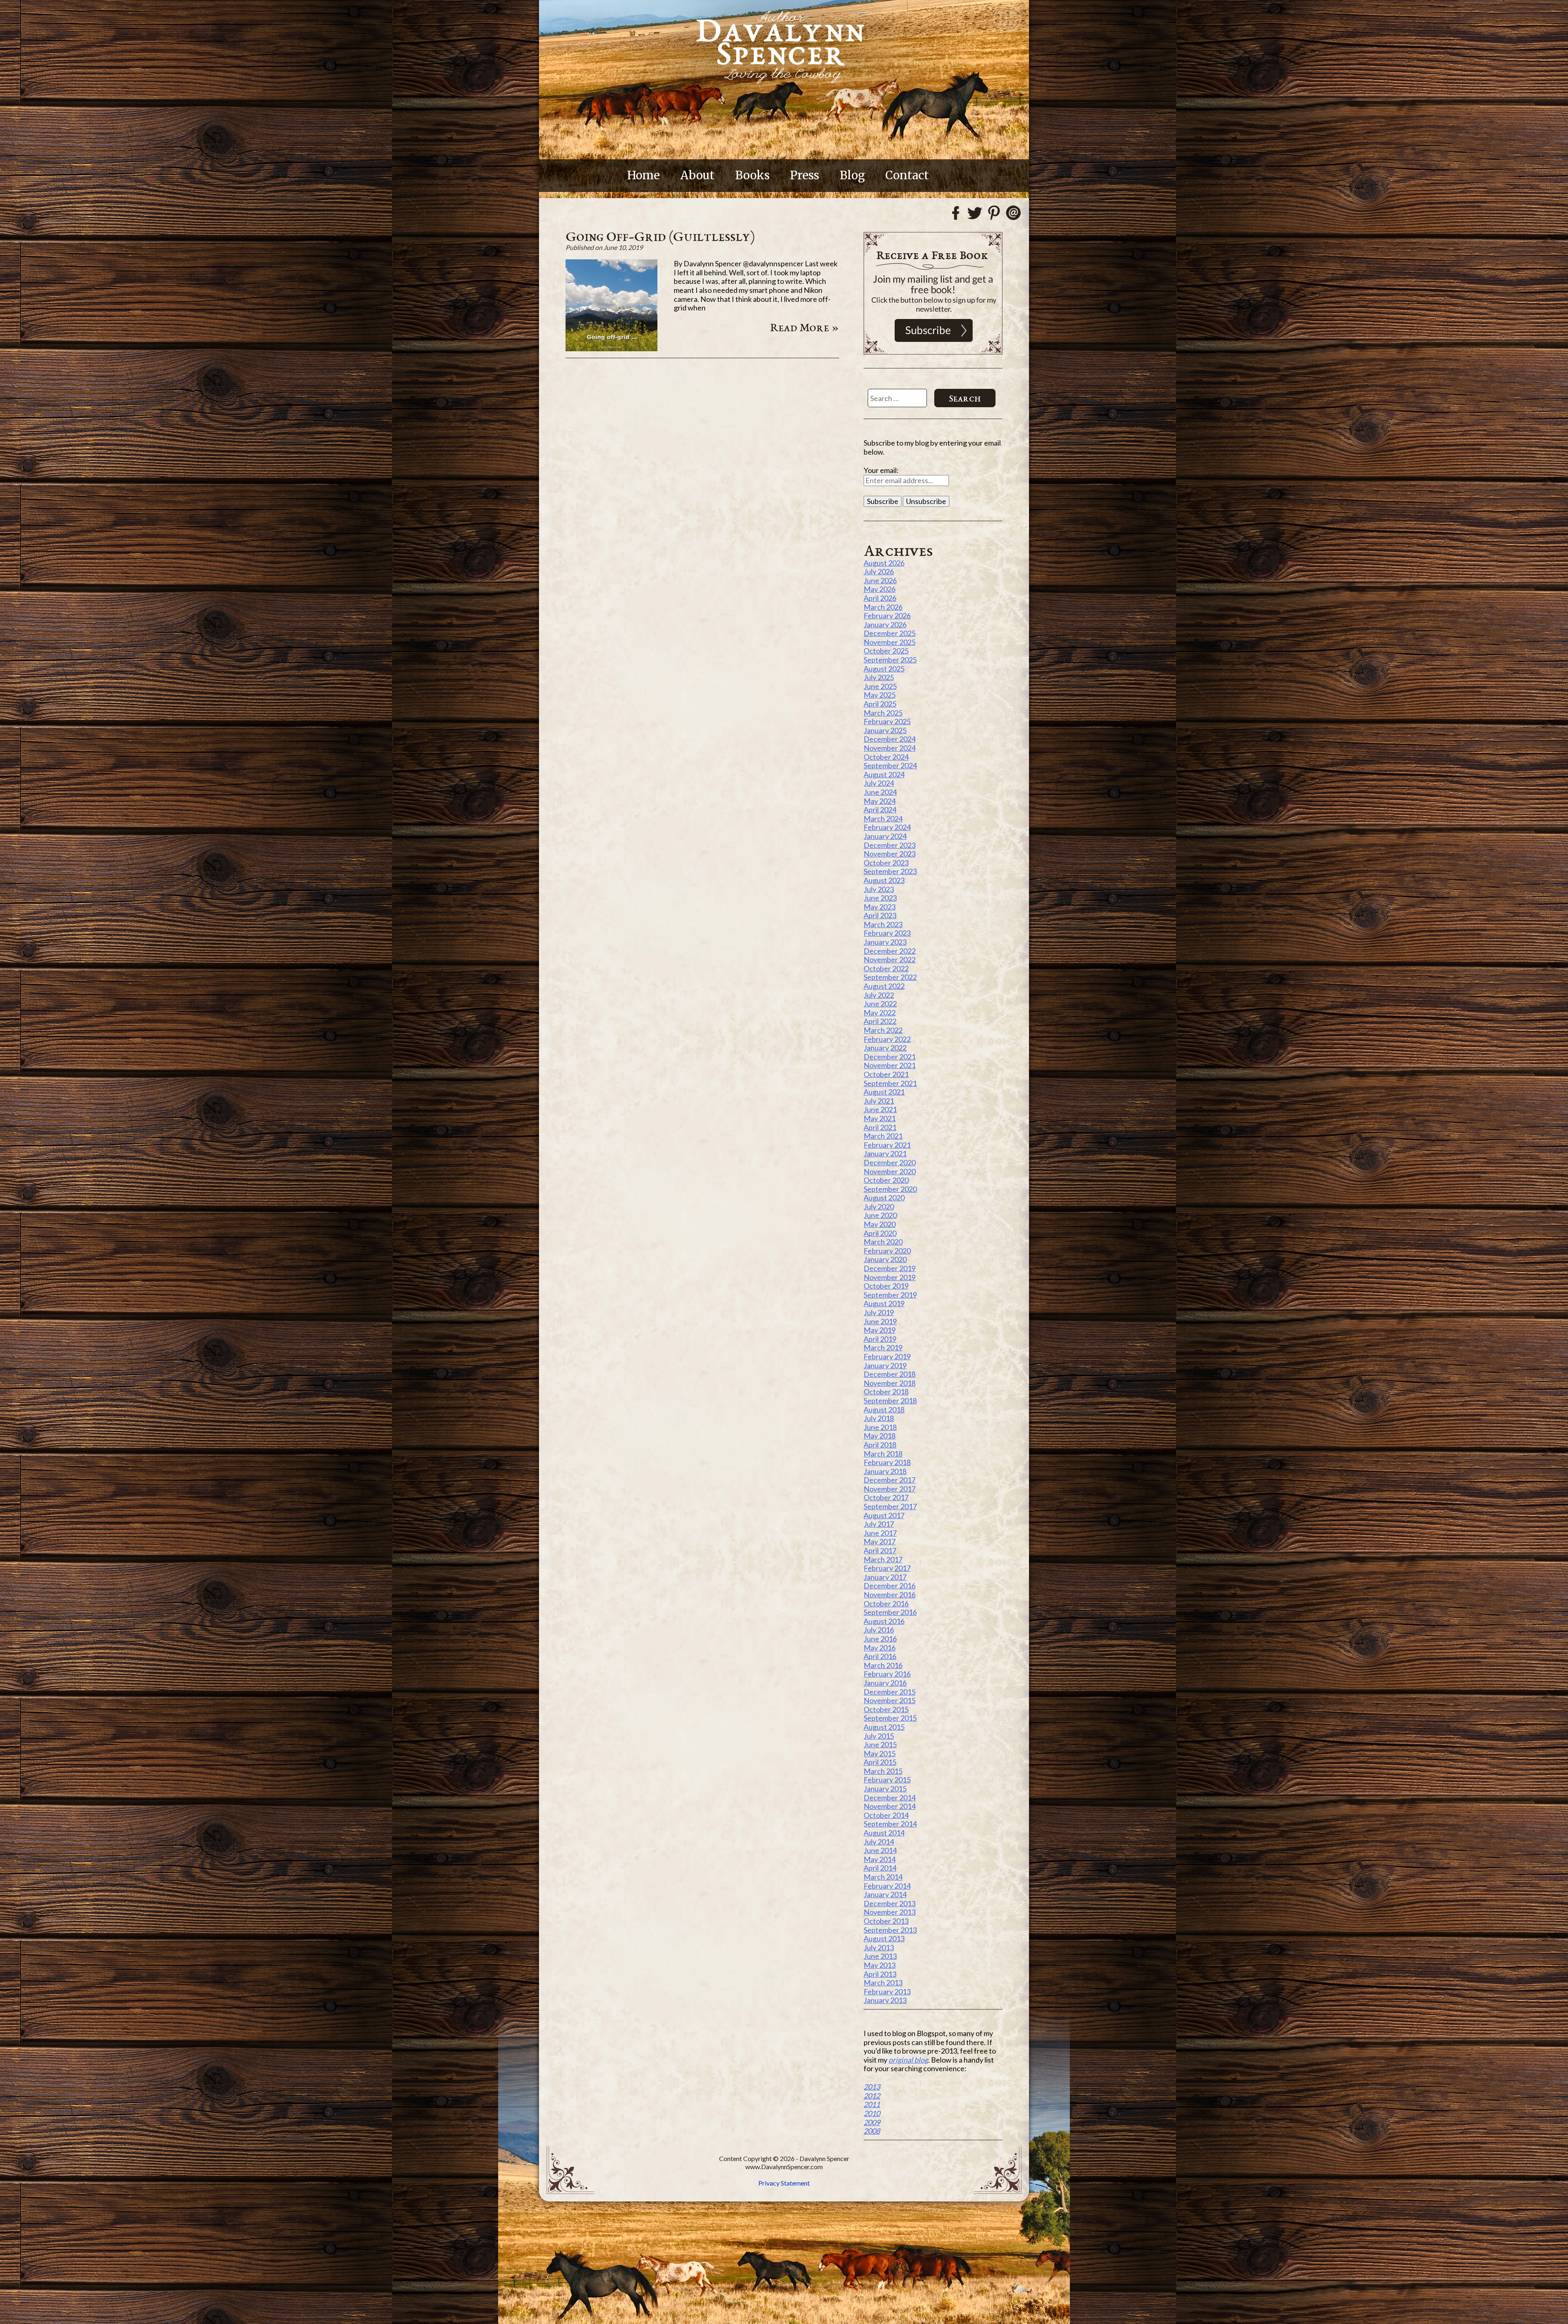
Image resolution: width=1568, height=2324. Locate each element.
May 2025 (880, 695)
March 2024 (883, 819)
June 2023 (880, 898)
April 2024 (880, 810)
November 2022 (890, 959)
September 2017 (890, 1506)
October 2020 (886, 1180)
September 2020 (890, 1189)
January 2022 (885, 1048)
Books (752, 175)
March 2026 (883, 607)
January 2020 (885, 1259)
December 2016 (890, 1586)
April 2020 (880, 1233)
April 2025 (880, 704)
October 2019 (886, 1286)
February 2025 (887, 721)
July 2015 (879, 1736)
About (697, 175)
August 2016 (884, 1621)
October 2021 (886, 1074)
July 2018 (879, 1418)
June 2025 (880, 686)
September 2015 (890, 1718)
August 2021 (884, 1092)
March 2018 (883, 1454)
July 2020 (879, 1207)
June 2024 (880, 792)
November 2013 (890, 1912)
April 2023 (880, 915)
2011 (872, 2104)
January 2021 (885, 1153)
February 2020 (887, 1251)
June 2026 (880, 580)
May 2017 (880, 1541)
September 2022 (890, 977)
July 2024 (879, 783)
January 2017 (885, 1577)
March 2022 (883, 1030)
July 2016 (879, 1630)
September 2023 (890, 871)
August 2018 (884, 1410)
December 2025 (890, 633)
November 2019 (890, 1277)
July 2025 (879, 677)
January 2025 (885, 730)
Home (644, 175)
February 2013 (887, 1992)
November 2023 (890, 854)
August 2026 (884, 563)
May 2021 (880, 1118)
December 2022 (890, 951)
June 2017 (880, 1533)
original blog (908, 2060)
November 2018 (890, 1383)
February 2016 (887, 1674)
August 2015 (884, 1727)
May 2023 (880, 907)
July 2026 (879, 571)
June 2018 (880, 1427)
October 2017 (886, 1497)
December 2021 (890, 1057)
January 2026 (885, 624)
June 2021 (880, 1109)
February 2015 (887, 1780)
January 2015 (885, 1789)
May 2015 (880, 1753)
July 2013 (879, 1947)
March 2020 (883, 1242)
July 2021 (879, 1101)
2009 (872, 2122)
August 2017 (884, 1515)
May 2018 (880, 1436)
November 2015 (890, 1700)
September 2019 (890, 1295)
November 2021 (890, 1065)
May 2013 (880, 1965)
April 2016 (880, 1656)
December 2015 (890, 1692)
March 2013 (883, 1983)
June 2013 (880, 1956)
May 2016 (880, 1648)
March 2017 (883, 1559)
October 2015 (886, 1709)
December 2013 (890, 1903)
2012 (872, 2096)
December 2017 (890, 1480)
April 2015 (880, 1762)
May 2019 (880, 1330)
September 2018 (890, 1401)
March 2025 (883, 713)
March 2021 (883, 1136)
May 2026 (880, 589)
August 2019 (884, 1303)
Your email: (881, 470)
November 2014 (890, 1806)
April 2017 (880, 1550)
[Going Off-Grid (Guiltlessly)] (611, 348)
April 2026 (880, 598)
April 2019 (880, 1339)
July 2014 (879, 1842)
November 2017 (890, 1489)
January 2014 (885, 1894)
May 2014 (880, 1859)
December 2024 (890, 739)
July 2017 (879, 1524)
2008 (872, 2131)
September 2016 (890, 1612)
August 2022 (884, 986)
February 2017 (887, 1568)
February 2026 (887, 616)
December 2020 (890, 1162)
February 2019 (887, 1356)
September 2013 (890, 1930)
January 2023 (885, 942)
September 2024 (890, 765)
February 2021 (887, 1145)
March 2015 (883, 1771)
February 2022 (887, 1039)
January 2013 (885, 2000)
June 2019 (880, 1321)
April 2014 (880, 1868)
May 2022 (880, 1013)
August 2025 (884, 669)
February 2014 (887, 1886)
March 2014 (883, 1877)
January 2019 (885, 1365)
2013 (872, 2087)
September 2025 (890, 660)
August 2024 (884, 774)
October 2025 (886, 651)
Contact (907, 175)
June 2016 (880, 1639)
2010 (872, 2113)
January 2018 (885, 1471)
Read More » (805, 327)
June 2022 (880, 1004)
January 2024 (885, 836)
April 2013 (880, 1974)
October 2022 (886, 968)
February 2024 (887, 827)
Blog (852, 175)
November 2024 (890, 748)
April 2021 (880, 1127)
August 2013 (884, 1938)
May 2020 (880, 1224)
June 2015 (880, 1744)
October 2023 (886, 863)
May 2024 (880, 801)
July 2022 (879, 995)
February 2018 (887, 1462)
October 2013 (886, 1921)
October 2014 (886, 1815)
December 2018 (890, 1374)
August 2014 (884, 1833)
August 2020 (884, 1198)
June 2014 (880, 1850)
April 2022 (880, 1021)
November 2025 (890, 642)
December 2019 (890, 1268)
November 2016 (890, 1595)
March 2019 (883, 1347)
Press (805, 175)
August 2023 (884, 880)
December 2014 (890, 1798)
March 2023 (883, 924)
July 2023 (879, 889)
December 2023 (890, 845)
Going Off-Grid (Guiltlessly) (660, 236)
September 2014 (890, 1824)
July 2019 (879, 1312)
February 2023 (887, 933)
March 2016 (883, 1665)
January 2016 (885, 1683)
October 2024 (886, 757)
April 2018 (880, 1445)
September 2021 (890, 1083)
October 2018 (886, 1392)
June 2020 (880, 1215)
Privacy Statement (784, 2183)
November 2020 (890, 1171)
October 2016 (886, 1604)
